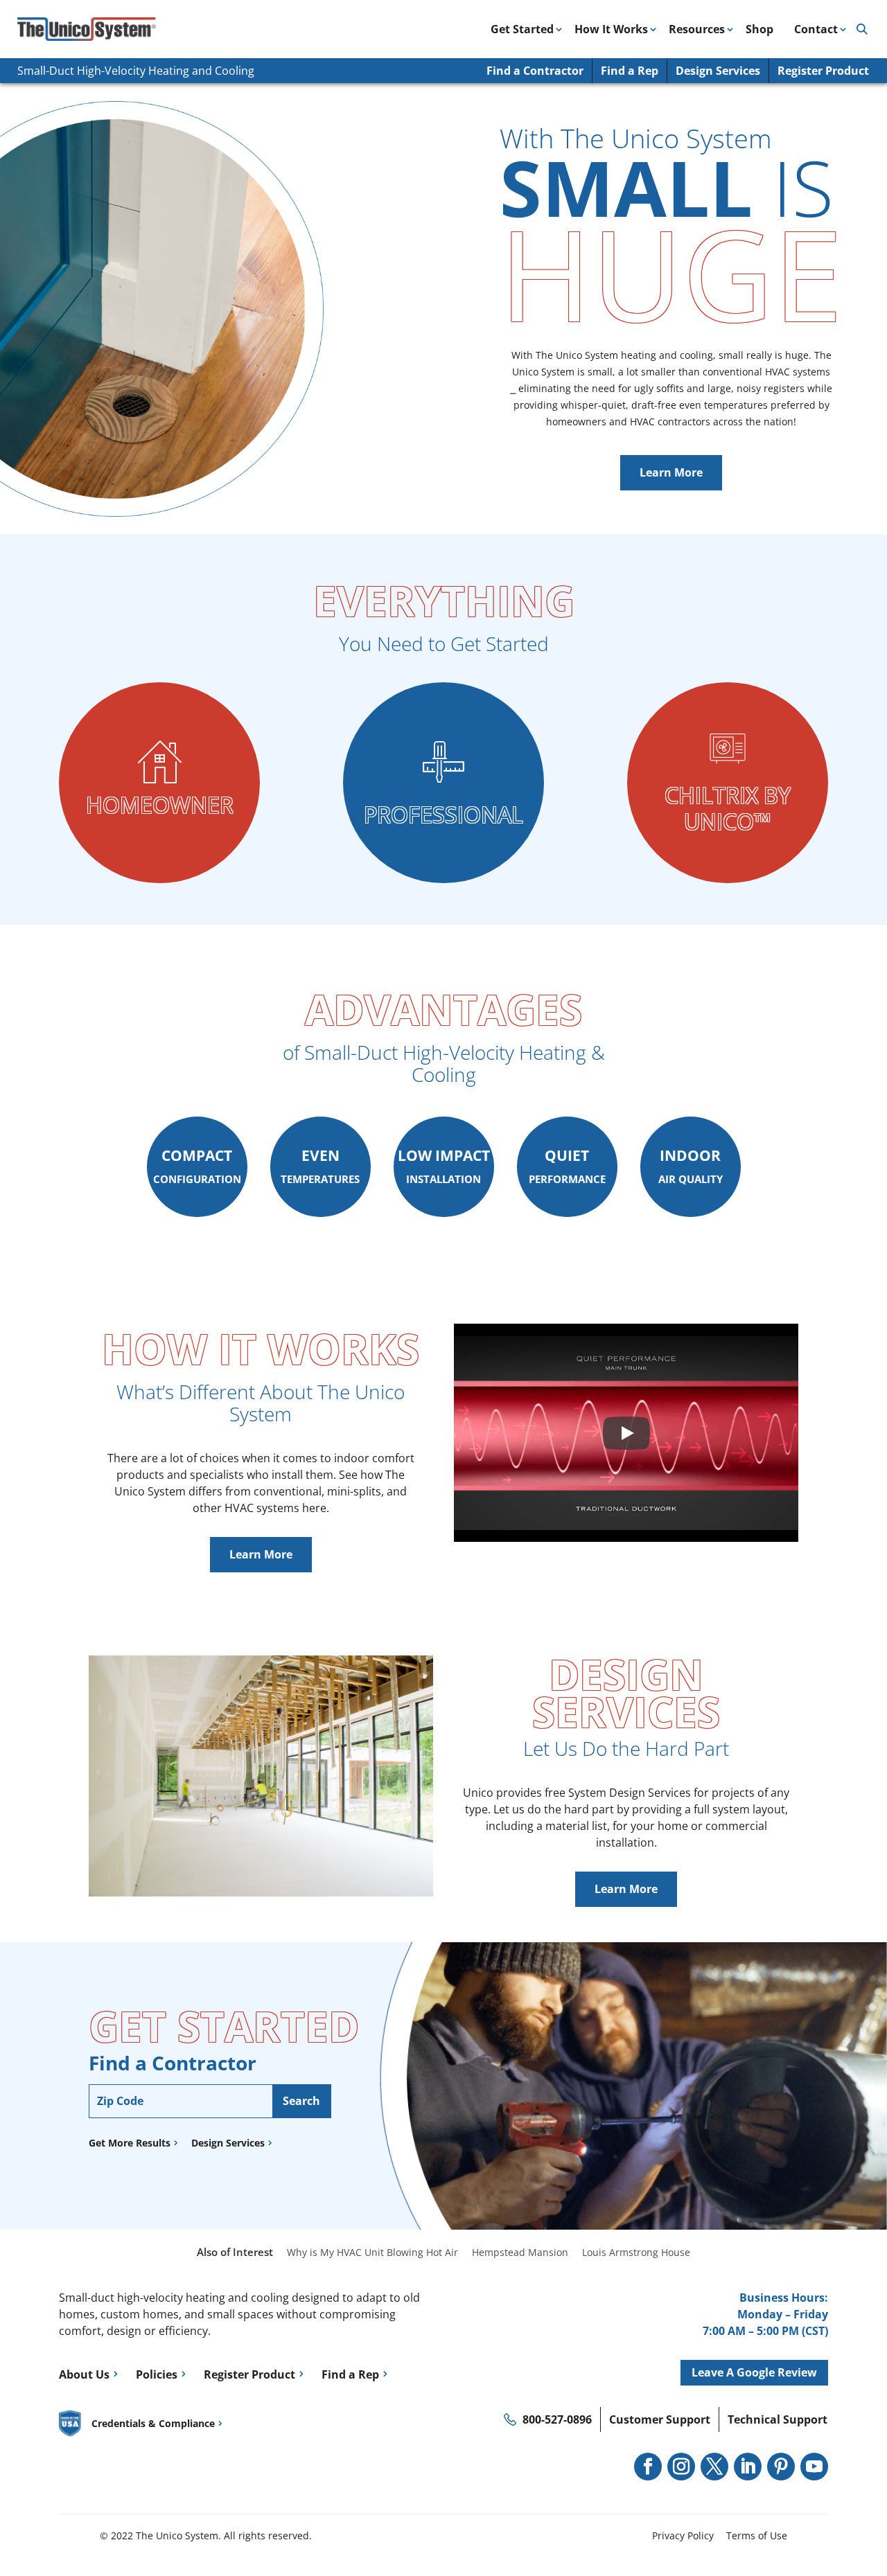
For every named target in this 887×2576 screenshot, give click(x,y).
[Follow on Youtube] (814, 2467)
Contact (816, 29)
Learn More (671, 472)
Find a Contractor (535, 71)
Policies (157, 2374)
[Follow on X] (714, 2467)
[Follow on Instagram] (681, 2467)
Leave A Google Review (754, 2372)
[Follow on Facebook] (648, 2467)
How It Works (611, 29)
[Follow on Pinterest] (781, 2467)
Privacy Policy (683, 2535)
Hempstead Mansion (520, 2252)
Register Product (823, 71)
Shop (759, 29)
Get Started (522, 29)
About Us (84, 2374)
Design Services (718, 71)
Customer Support (660, 2419)
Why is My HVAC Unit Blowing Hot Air (372, 2252)
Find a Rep (630, 71)
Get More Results (130, 2143)
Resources (697, 29)
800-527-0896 (557, 2419)
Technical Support (778, 2419)
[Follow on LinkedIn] (748, 2467)
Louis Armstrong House (636, 2252)
